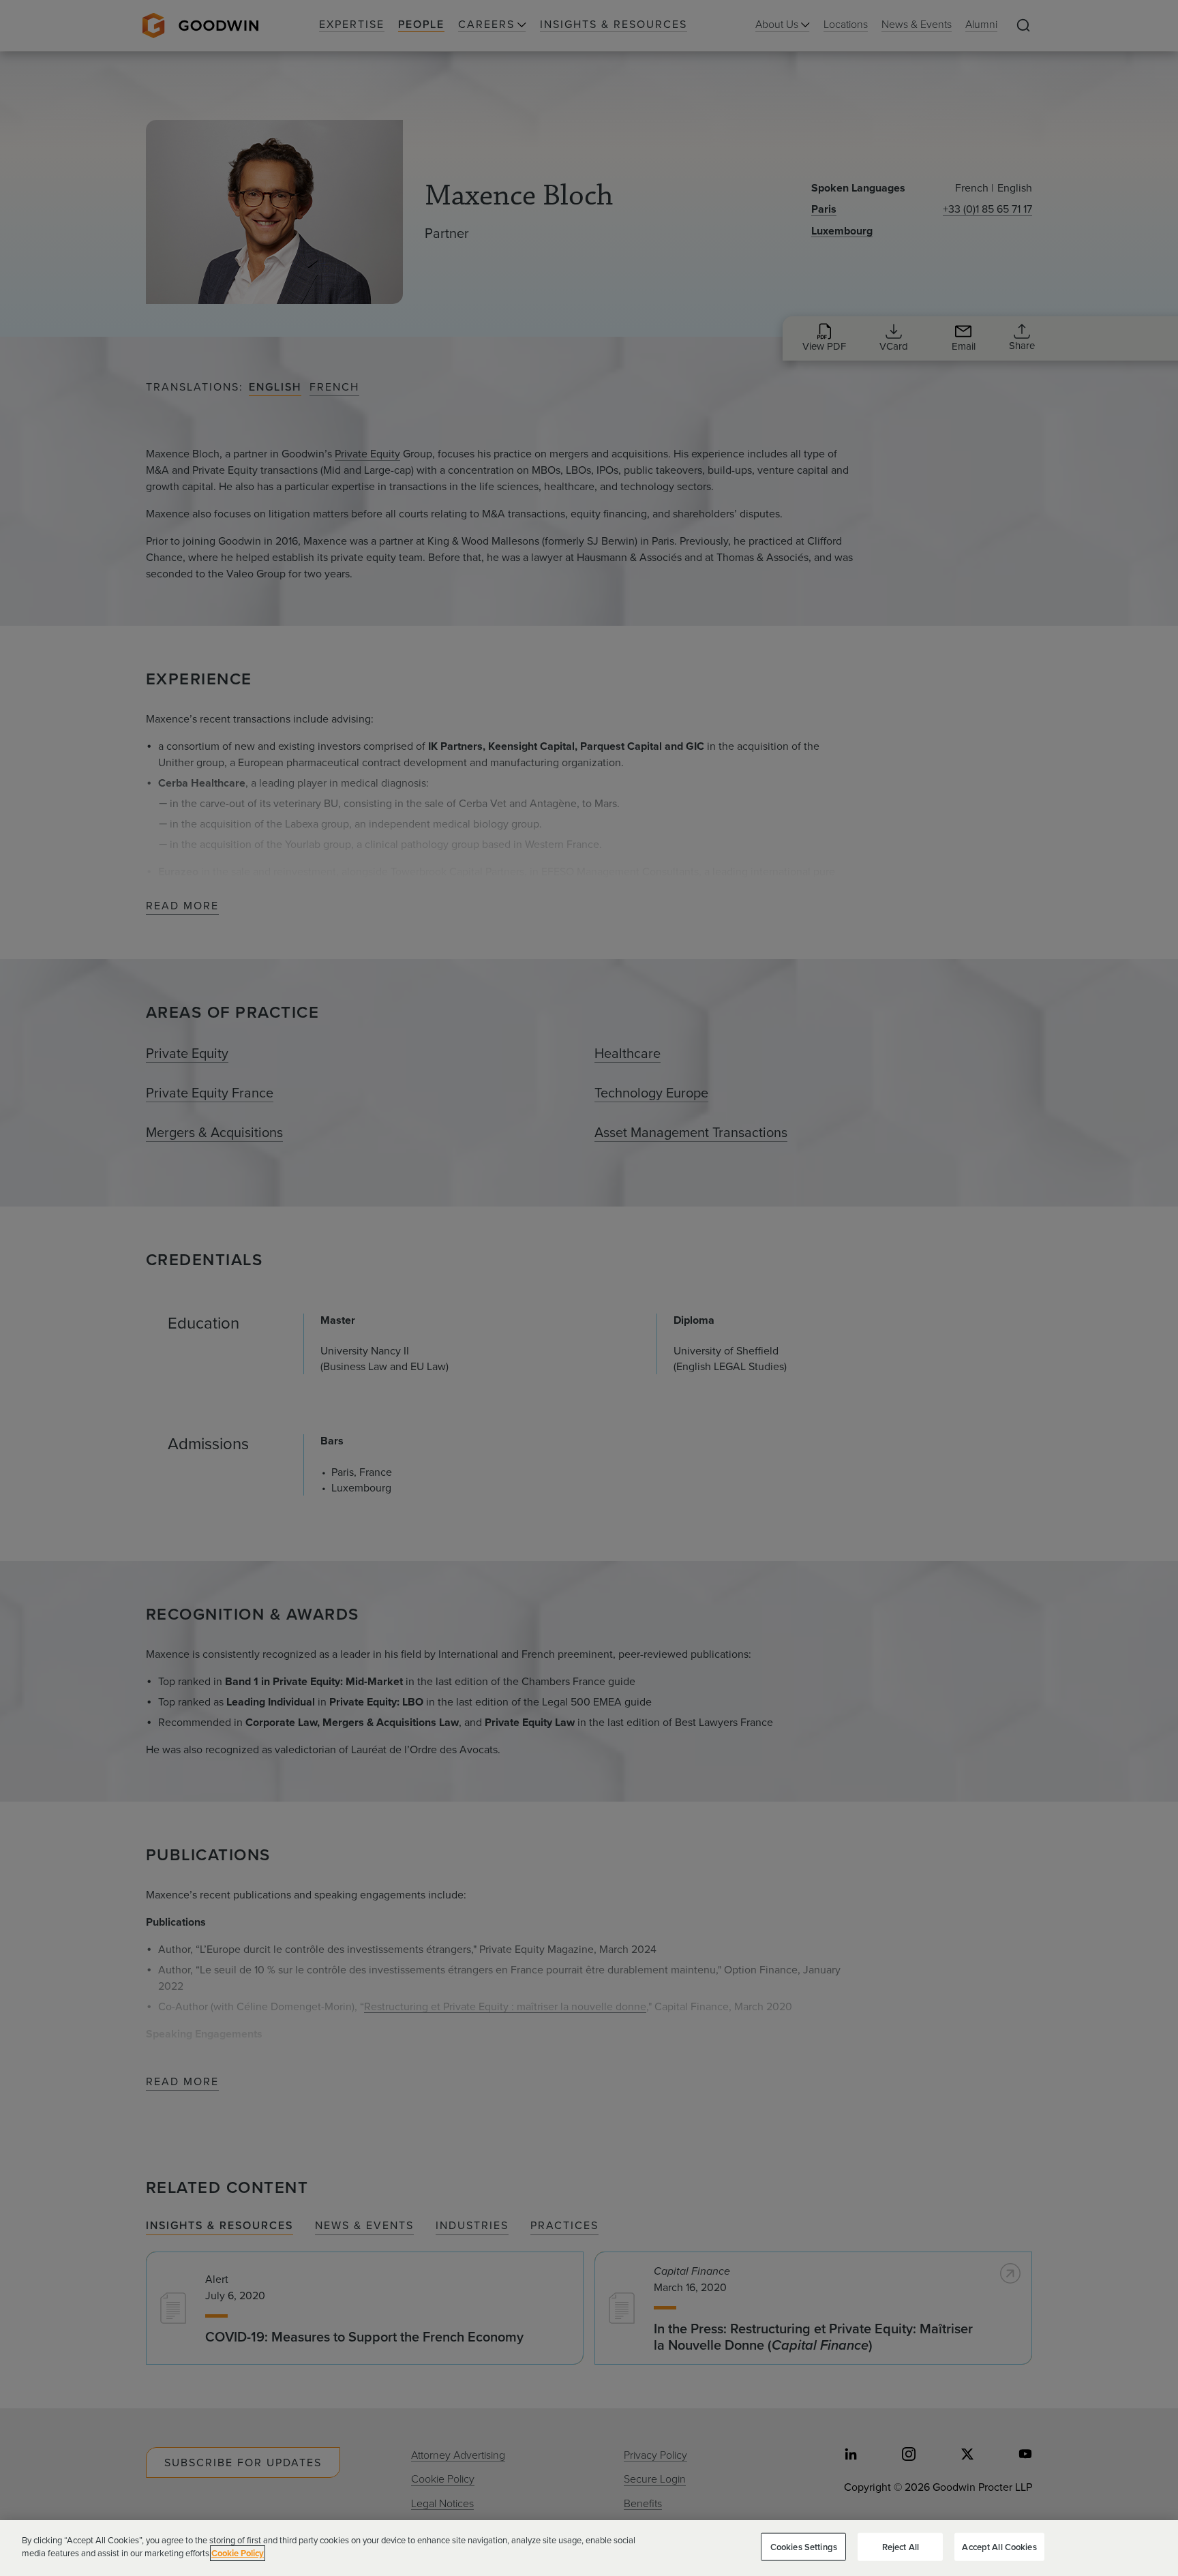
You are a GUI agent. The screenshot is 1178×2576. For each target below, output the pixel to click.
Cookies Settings (804, 2547)
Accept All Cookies (999, 2547)
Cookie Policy (238, 2553)
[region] (589, 2548)
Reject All (901, 2547)
